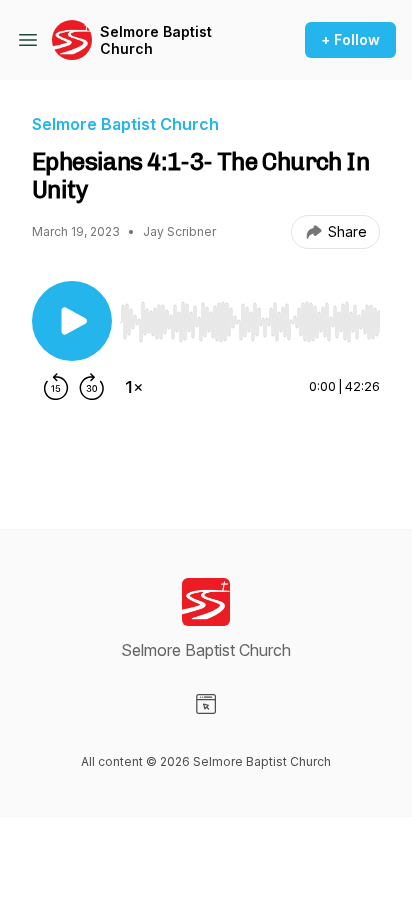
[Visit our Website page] (206, 704)
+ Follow (350, 39)
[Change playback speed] (134, 387)
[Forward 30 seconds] (92, 387)
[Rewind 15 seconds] (56, 387)
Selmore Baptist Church (156, 40)
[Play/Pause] (72, 321)
